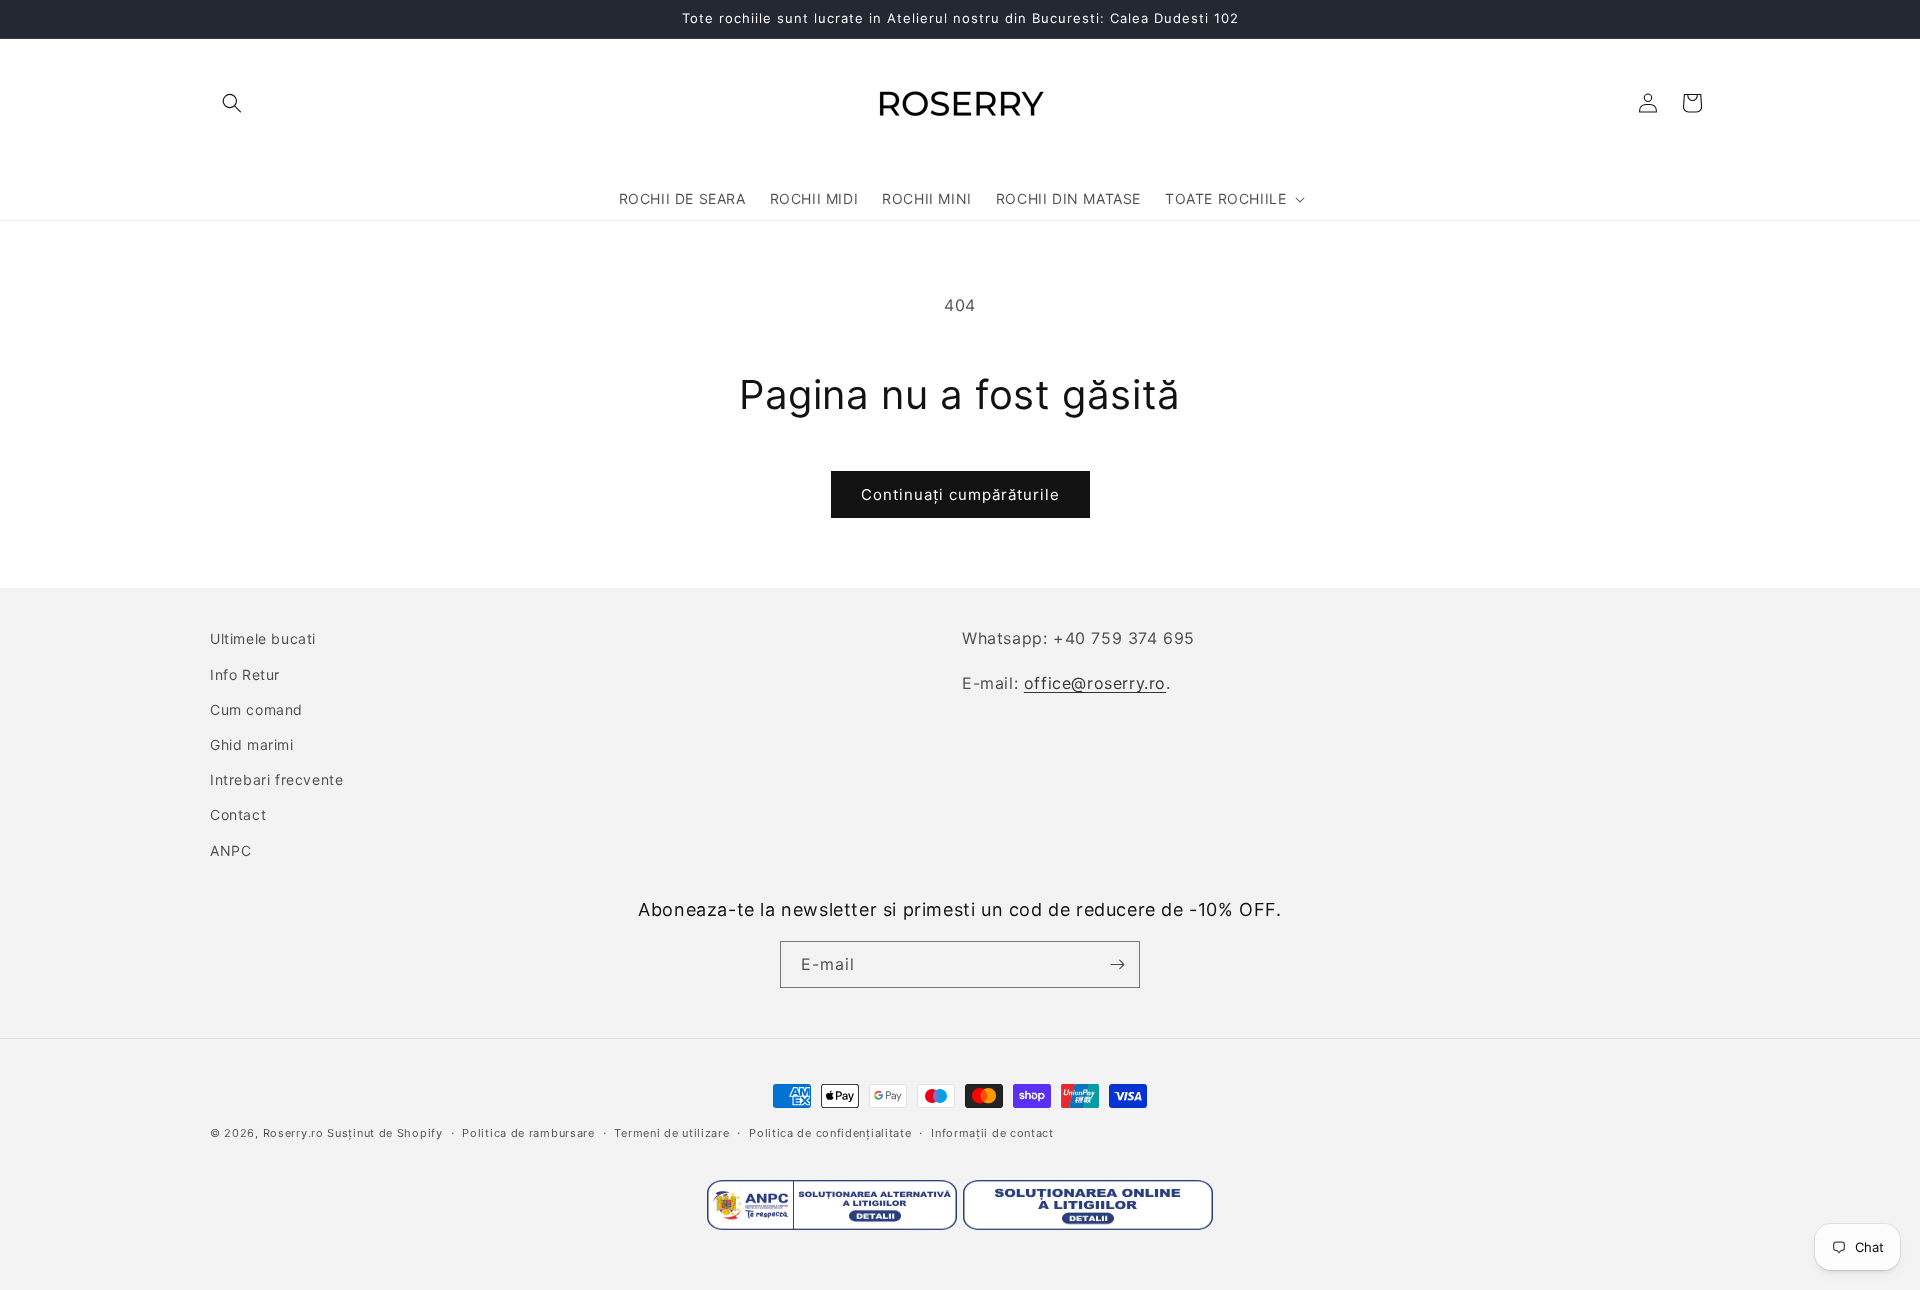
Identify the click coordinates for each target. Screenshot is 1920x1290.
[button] (232, 103)
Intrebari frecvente (276, 779)
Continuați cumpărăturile (960, 494)
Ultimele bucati (263, 638)
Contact (238, 814)
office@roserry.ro (1095, 683)
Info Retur (245, 674)
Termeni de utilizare (671, 1133)
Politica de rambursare (528, 1133)
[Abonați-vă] (1117, 964)
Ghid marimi (252, 744)
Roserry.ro (293, 1133)
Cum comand (256, 709)
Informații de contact (992, 1133)
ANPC (230, 850)
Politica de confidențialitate (830, 1133)
